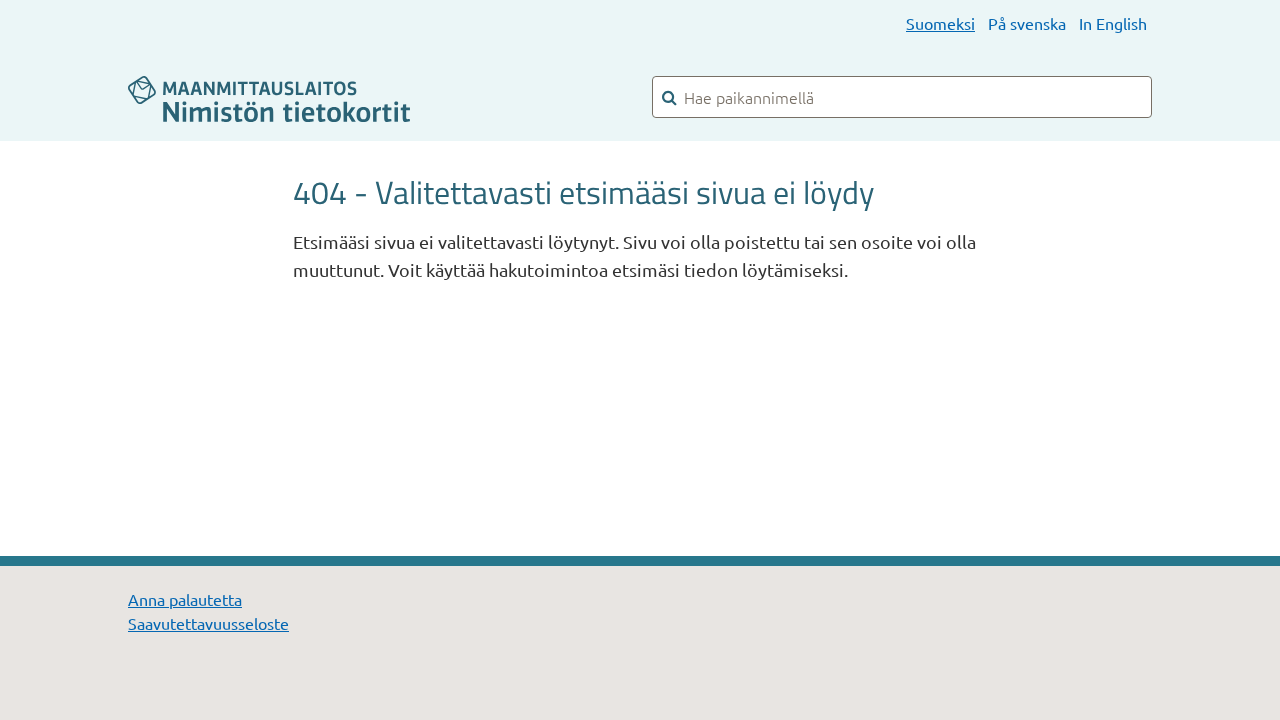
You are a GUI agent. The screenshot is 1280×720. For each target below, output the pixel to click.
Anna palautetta (185, 599)
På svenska (1027, 23)
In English (1113, 23)
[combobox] (902, 97)
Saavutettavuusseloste (208, 623)
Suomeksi (940, 23)
